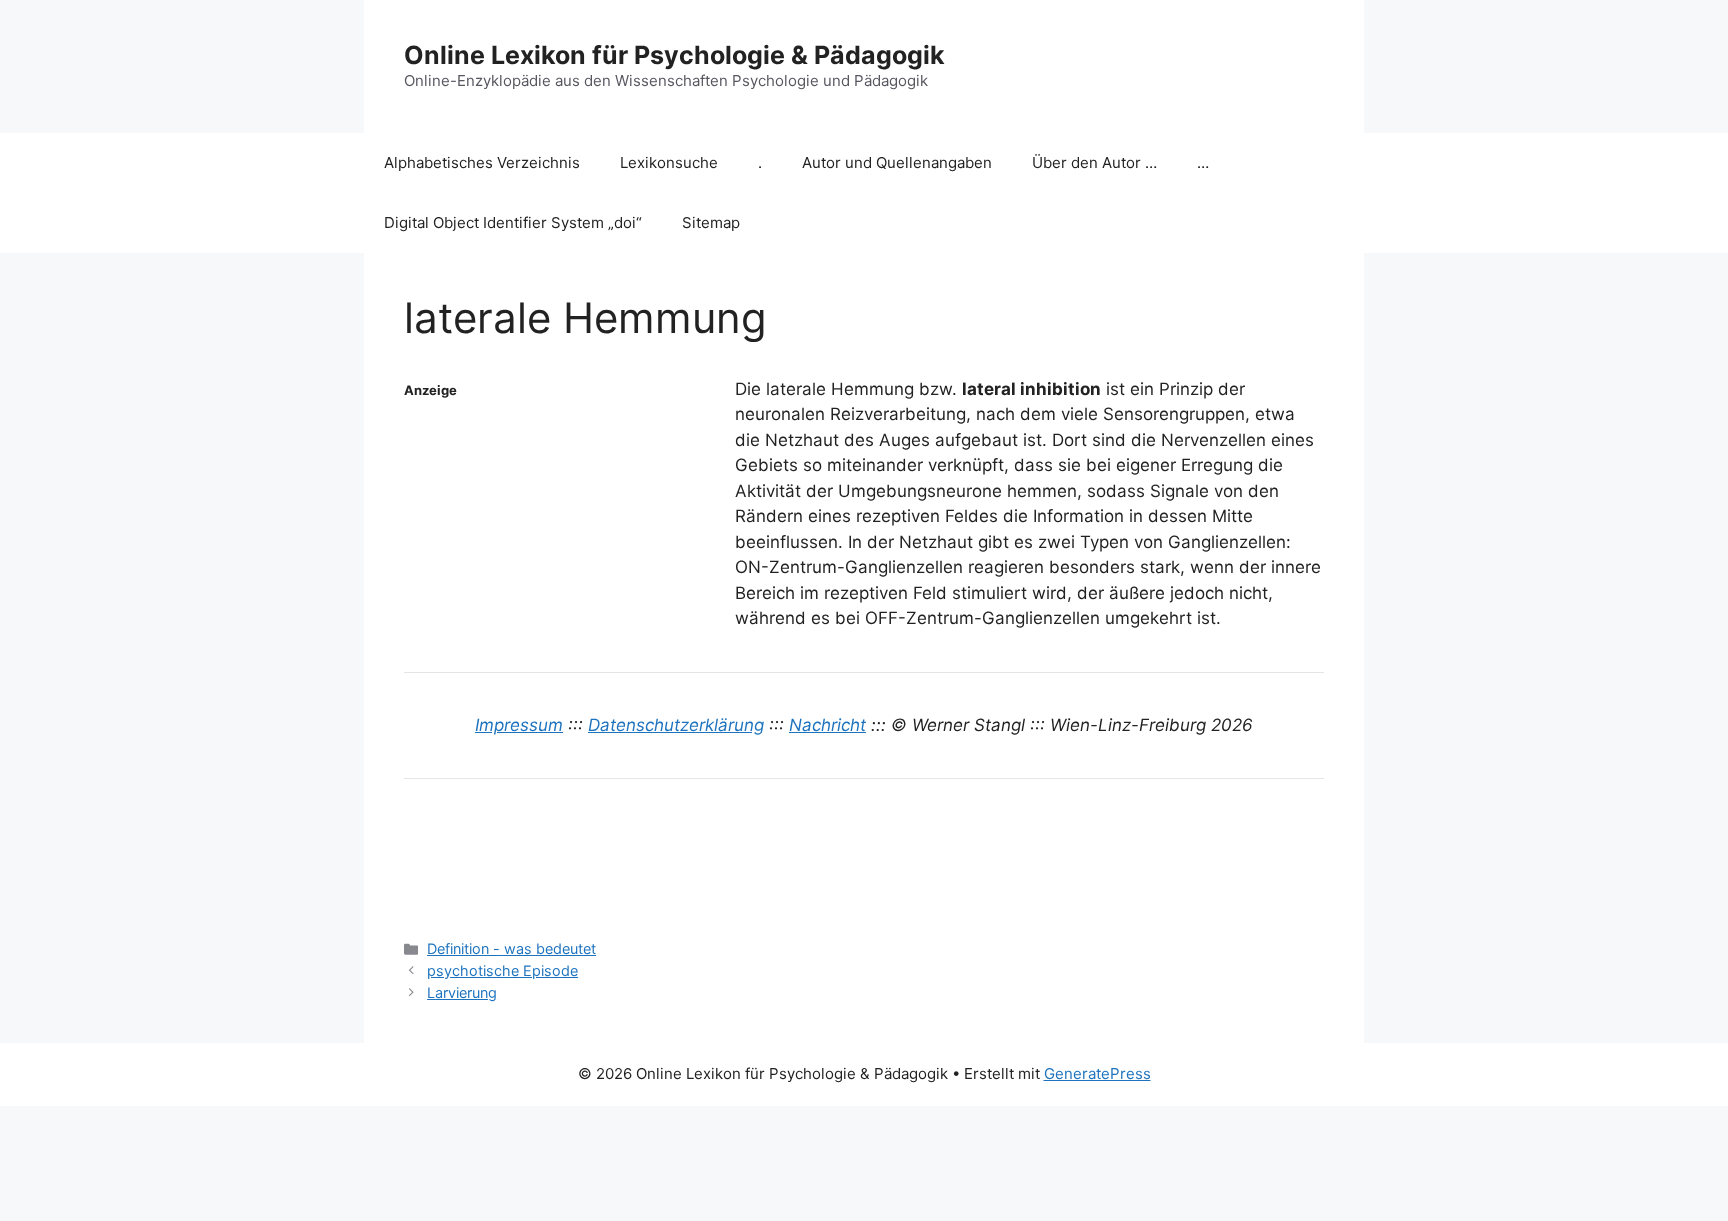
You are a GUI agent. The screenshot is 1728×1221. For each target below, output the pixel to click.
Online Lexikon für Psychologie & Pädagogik (674, 55)
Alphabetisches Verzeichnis (482, 162)
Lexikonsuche (669, 162)
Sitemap (711, 222)
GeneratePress (1097, 1073)
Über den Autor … (1094, 162)
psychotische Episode (502, 970)
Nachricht (827, 725)
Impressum (519, 725)
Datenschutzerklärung (676, 725)
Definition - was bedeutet (511, 948)
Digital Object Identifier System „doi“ (513, 222)
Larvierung (462, 992)
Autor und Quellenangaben (897, 162)
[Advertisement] (564, 527)
